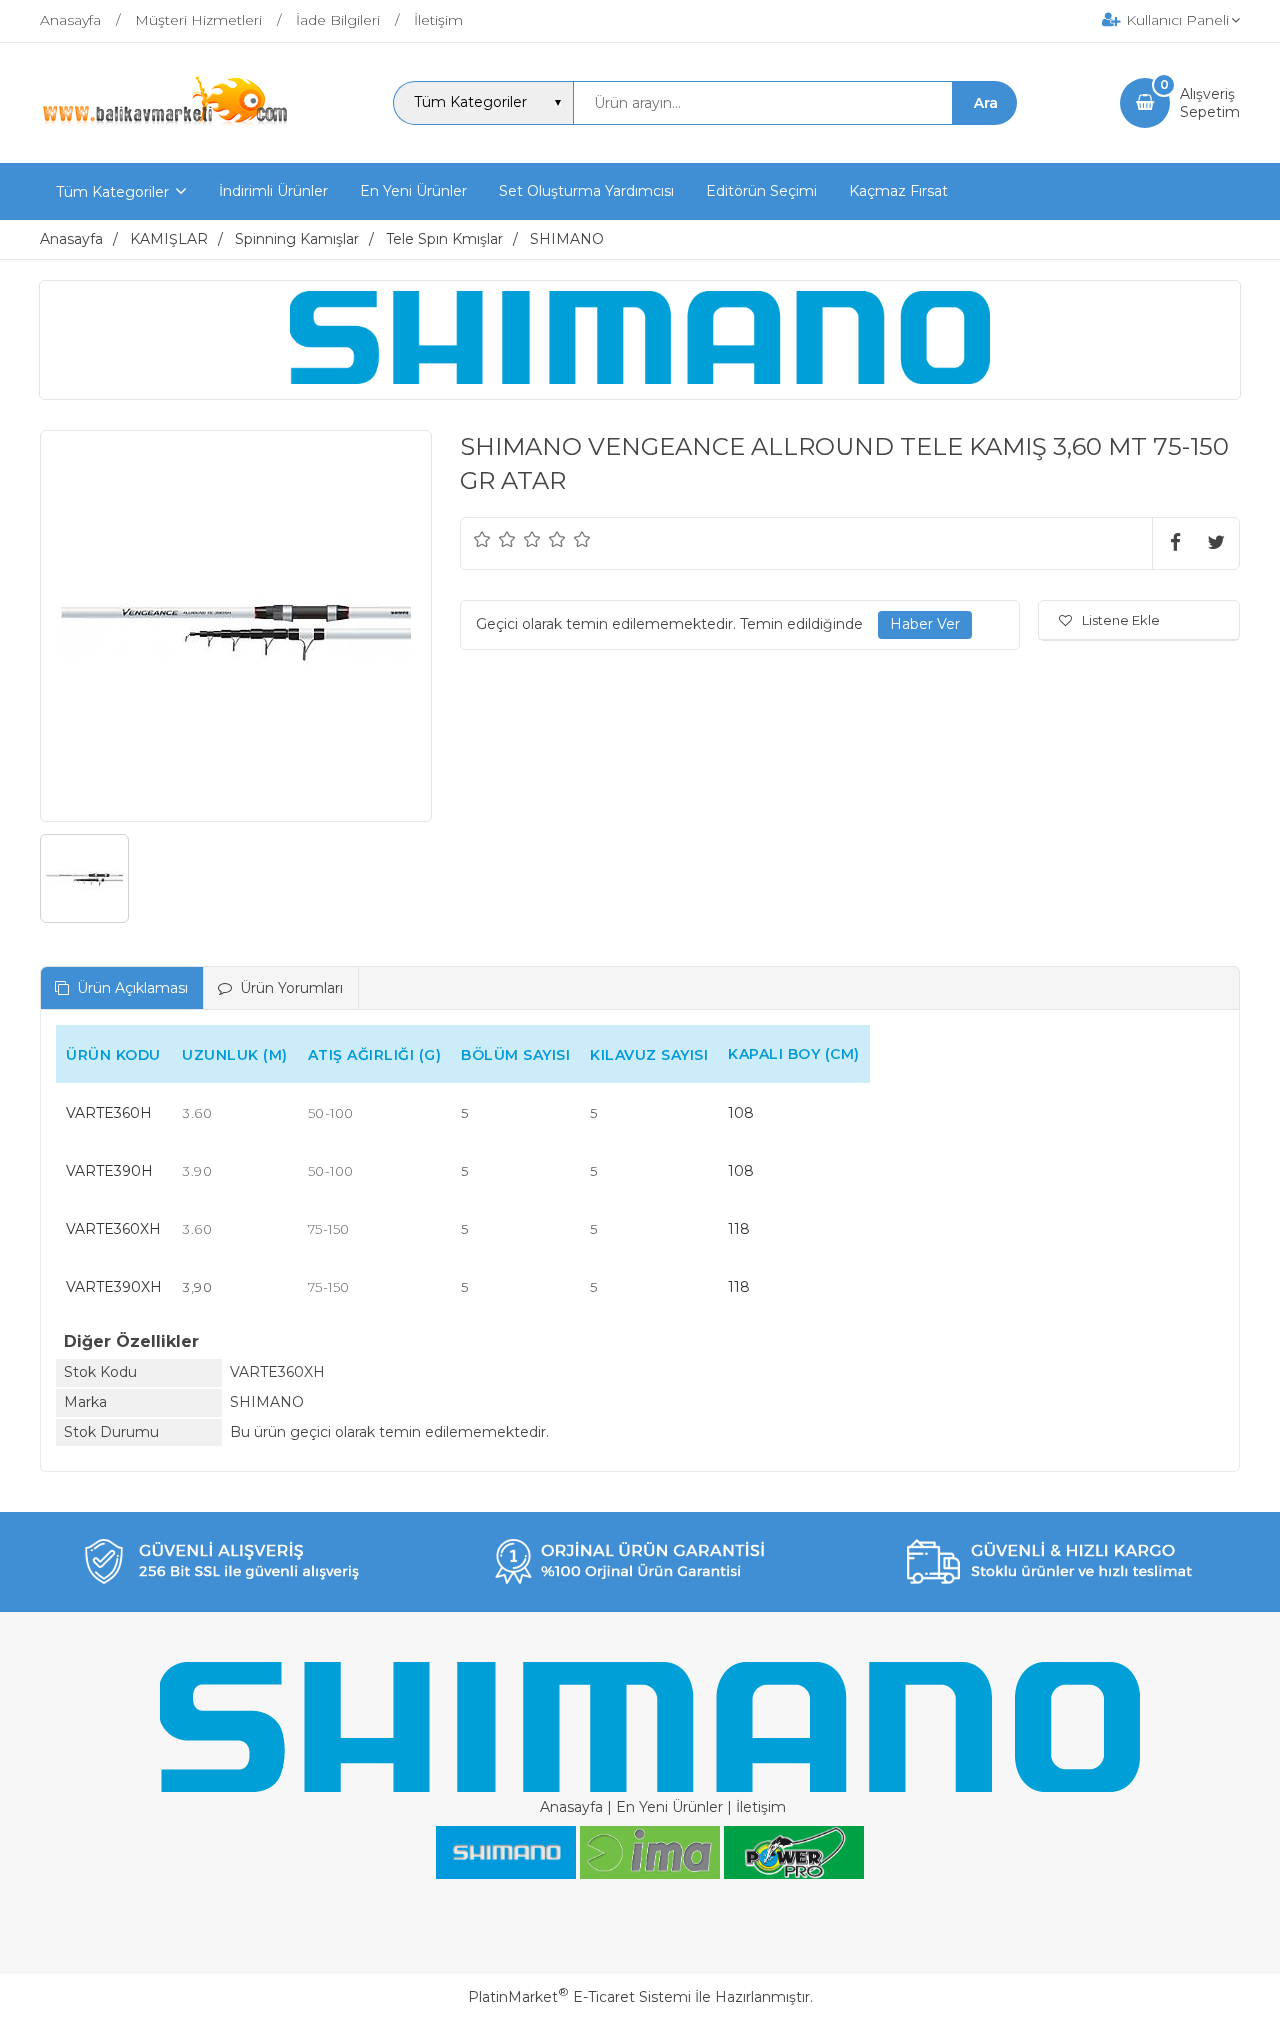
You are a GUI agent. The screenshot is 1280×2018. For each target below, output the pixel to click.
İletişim (761, 1807)
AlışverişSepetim (1210, 103)
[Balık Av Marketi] (165, 123)
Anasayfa (571, 1807)
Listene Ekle (1121, 620)
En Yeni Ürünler (669, 1807)
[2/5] (495, 539)
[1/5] (482, 539)
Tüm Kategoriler (112, 192)
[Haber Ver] (925, 625)
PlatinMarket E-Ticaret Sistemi (579, 1997)
